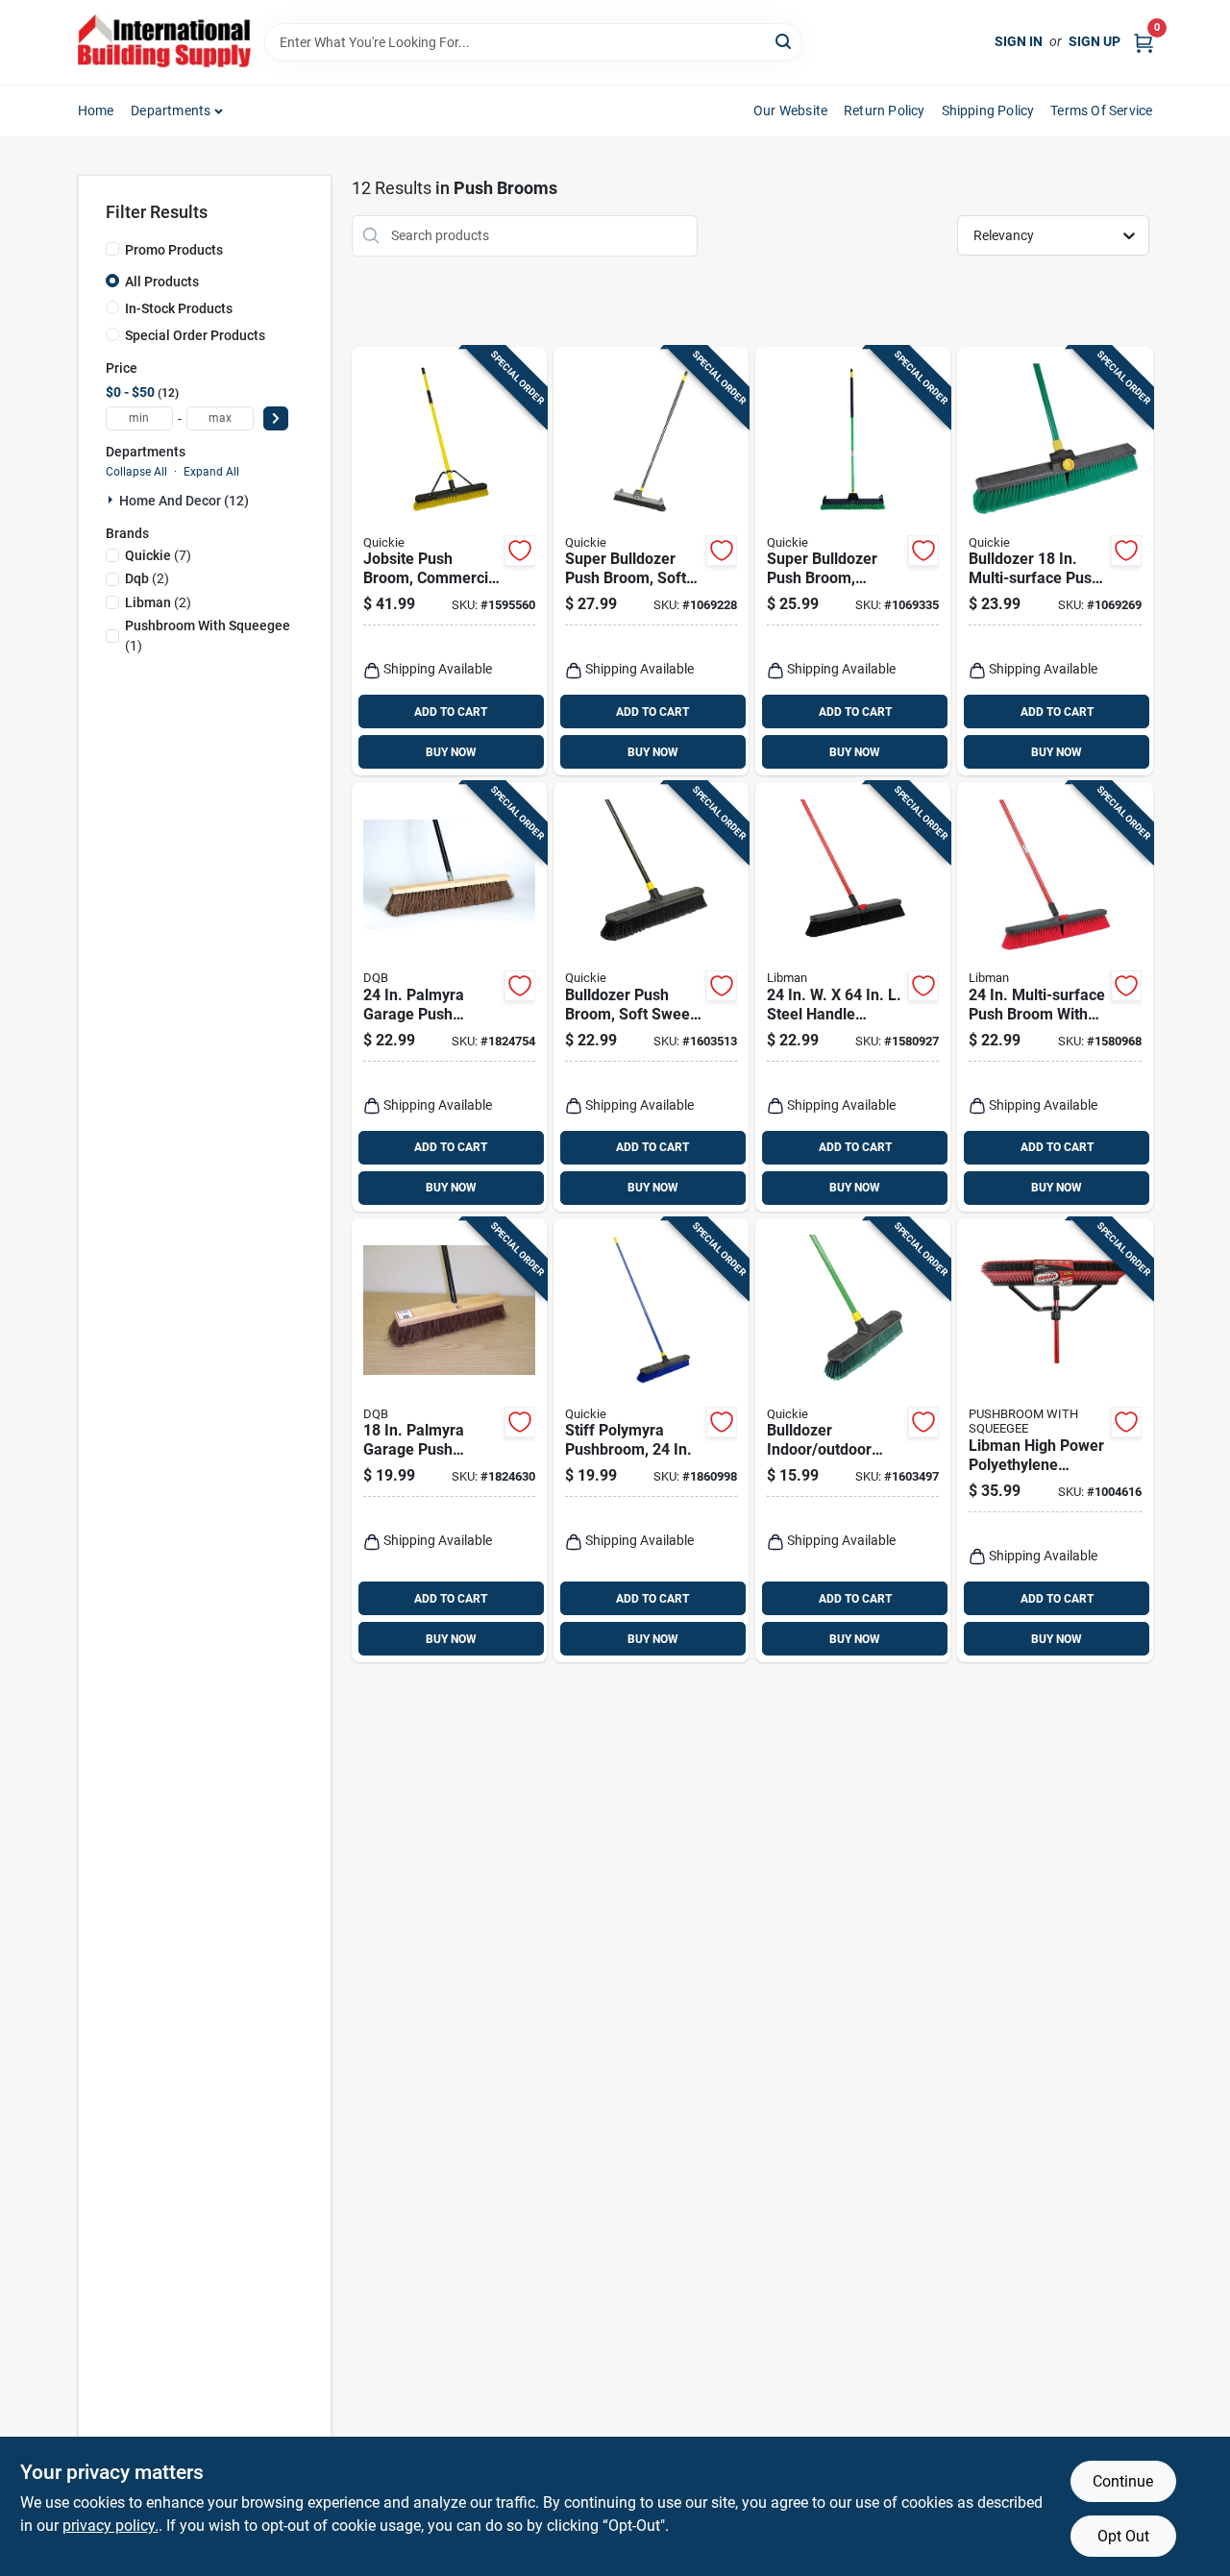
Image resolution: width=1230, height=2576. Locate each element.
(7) (158, 555)
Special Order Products (195, 335)
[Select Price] (276, 418)
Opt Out (1123, 2536)
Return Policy (885, 110)
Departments (171, 110)
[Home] (164, 42)
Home (96, 110)
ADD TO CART (451, 712)
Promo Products (174, 250)
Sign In (1019, 41)
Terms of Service (1101, 110)
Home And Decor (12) (184, 501)
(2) (147, 578)
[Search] (785, 41)
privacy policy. (111, 2526)
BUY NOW (451, 752)
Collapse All (136, 472)
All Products (162, 282)
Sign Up (1095, 41)
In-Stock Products (179, 308)
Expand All (211, 472)
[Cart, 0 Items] (1144, 42)
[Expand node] (112, 500)
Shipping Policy (988, 110)
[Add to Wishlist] (520, 551)
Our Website (790, 110)
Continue (1123, 2481)
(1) (208, 636)
